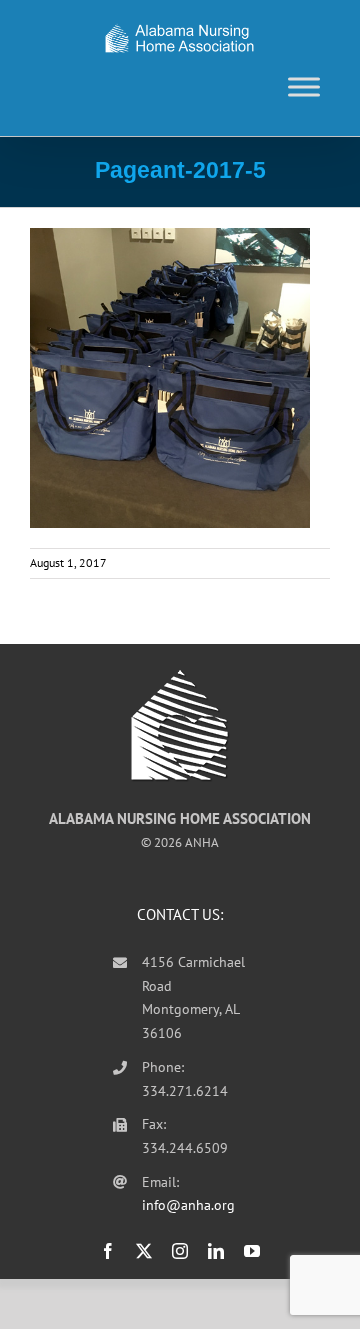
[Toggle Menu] (304, 86)
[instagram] (180, 1251)
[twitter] (144, 1251)
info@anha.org (188, 1205)
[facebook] (108, 1251)
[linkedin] (216, 1251)
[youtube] (252, 1251)
